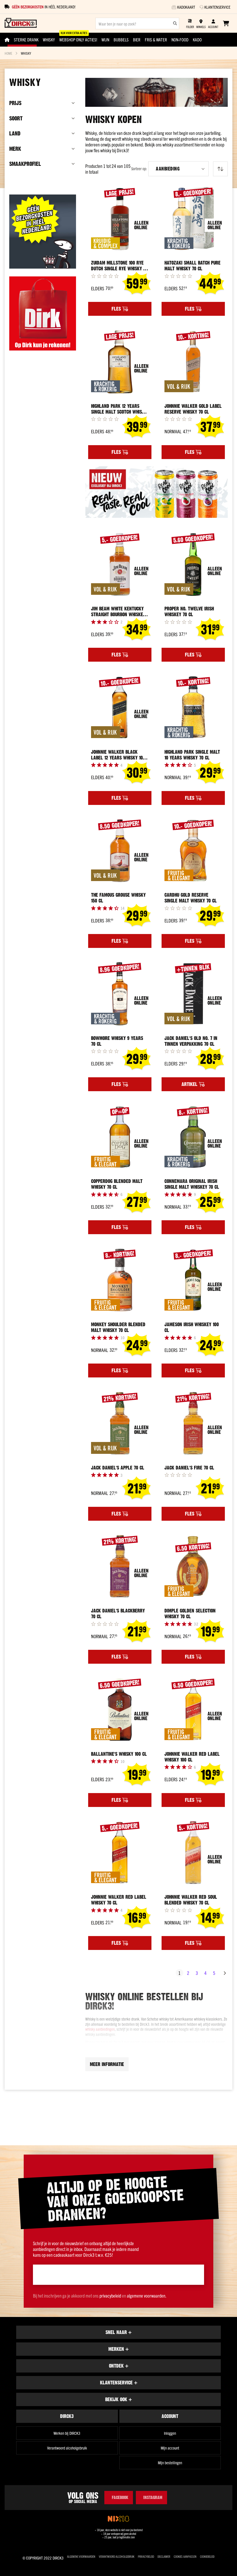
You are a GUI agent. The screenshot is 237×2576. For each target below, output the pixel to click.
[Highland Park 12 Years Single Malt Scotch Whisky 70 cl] (120, 362)
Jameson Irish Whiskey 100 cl (192, 1327)
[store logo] (21, 23)
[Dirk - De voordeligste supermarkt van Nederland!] (43, 348)
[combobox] (137, 23)
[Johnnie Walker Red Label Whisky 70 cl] (120, 1853)
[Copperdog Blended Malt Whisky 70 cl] (120, 1137)
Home (8, 53)
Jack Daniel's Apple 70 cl (118, 1468)
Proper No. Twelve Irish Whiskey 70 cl (189, 612)
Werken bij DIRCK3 (67, 2433)
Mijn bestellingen (170, 2463)
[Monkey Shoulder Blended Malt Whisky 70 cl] (120, 1280)
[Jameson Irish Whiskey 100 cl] (193, 1280)
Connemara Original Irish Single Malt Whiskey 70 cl (192, 1184)
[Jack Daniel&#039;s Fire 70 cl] (193, 1423)
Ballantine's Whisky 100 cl (119, 1754)
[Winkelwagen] (226, 23)
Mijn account (170, 2448)
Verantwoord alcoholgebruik (67, 2448)
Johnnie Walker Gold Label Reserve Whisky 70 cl (193, 409)
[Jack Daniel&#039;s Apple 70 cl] (120, 1423)
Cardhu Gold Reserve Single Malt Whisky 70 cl (191, 898)
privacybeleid (110, 2296)
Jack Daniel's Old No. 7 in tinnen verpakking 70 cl (191, 1041)
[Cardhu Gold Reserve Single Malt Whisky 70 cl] (193, 851)
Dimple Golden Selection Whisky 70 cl (190, 1614)
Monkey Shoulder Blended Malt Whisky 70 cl (118, 1327)
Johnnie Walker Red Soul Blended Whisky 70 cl (191, 1900)
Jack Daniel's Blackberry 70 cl (118, 1614)
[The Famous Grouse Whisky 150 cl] (120, 851)
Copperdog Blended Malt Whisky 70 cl (117, 1184)
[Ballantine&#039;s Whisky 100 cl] (120, 1710)
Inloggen (170, 2433)
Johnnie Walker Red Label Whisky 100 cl (192, 1757)
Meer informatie (107, 2064)
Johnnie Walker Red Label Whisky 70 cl (119, 1900)
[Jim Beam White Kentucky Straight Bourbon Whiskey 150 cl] (120, 565)
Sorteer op (139, 169)
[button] (178, 169)
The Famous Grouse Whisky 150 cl (118, 898)
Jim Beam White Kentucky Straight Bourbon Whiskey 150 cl (118, 612)
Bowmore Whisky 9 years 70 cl (117, 1041)
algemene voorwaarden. (147, 2296)
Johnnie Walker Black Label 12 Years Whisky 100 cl (118, 755)
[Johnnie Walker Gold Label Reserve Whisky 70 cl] (193, 362)
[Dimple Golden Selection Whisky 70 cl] (193, 1567)
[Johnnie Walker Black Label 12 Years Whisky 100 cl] (120, 708)
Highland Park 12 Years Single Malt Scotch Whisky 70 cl (119, 409)
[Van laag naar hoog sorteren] (220, 169)
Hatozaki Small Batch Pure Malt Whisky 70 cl (192, 266)
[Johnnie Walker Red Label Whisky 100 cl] (193, 1710)
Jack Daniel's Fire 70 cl (189, 1468)
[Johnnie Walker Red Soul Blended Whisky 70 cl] (193, 1853)
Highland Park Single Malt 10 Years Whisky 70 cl (192, 755)
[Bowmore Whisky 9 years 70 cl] (120, 994)
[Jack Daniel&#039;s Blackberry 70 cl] (120, 1567)
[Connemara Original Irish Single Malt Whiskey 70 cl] (193, 1137)
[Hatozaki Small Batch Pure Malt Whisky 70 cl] (193, 219)
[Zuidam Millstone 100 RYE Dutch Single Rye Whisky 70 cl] (120, 219)
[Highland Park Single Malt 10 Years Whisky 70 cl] (193, 708)
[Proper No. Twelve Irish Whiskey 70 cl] (193, 565)
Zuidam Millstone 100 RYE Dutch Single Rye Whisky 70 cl (119, 266)
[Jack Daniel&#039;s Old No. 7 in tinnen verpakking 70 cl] (193, 994)
